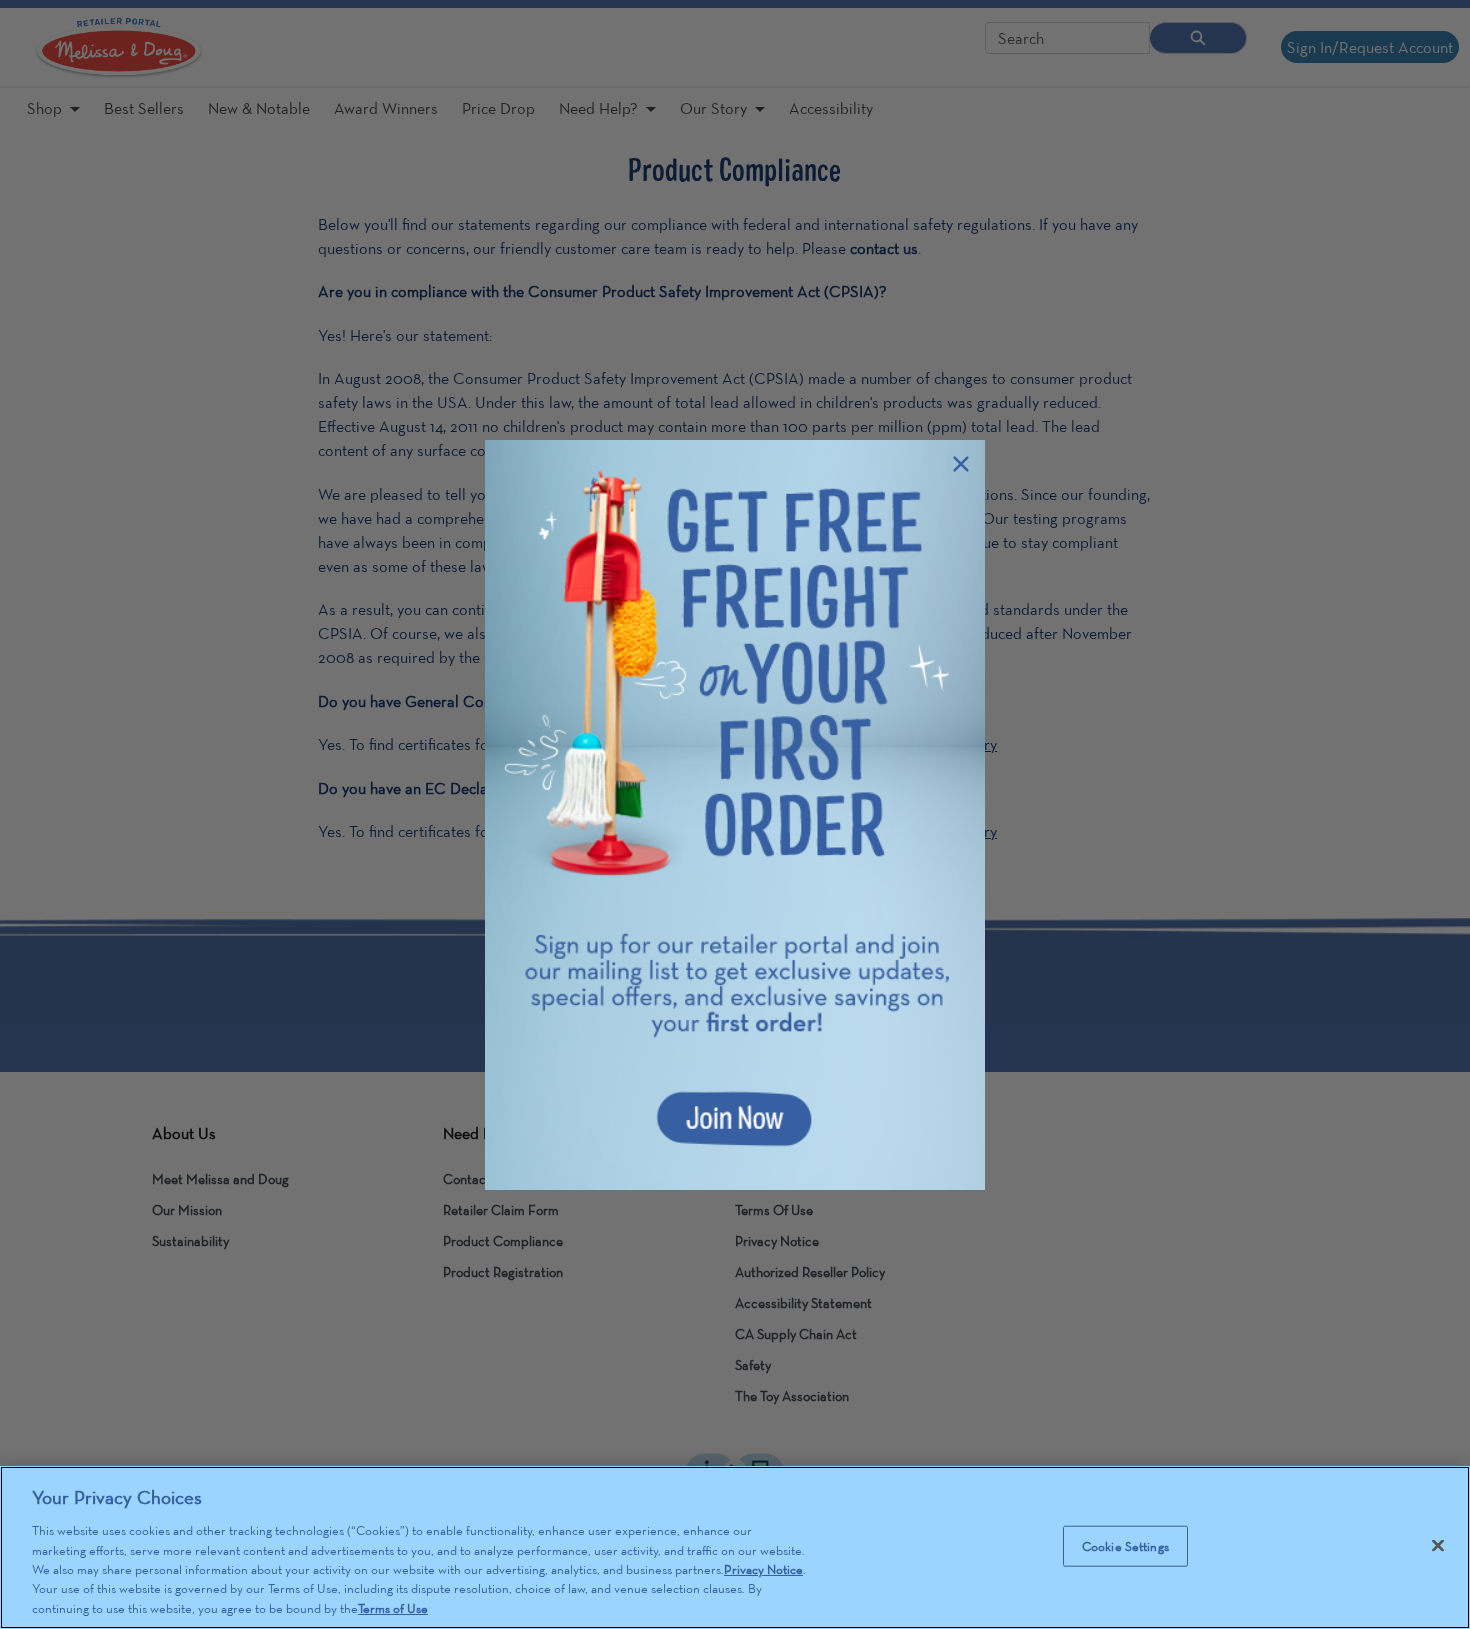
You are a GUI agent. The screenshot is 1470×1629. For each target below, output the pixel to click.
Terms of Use (393, 1608)
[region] (735, 1547)
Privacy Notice (763, 1569)
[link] (735, 815)
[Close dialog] (961, 464)
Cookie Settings (1125, 1545)
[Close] (1438, 1545)
